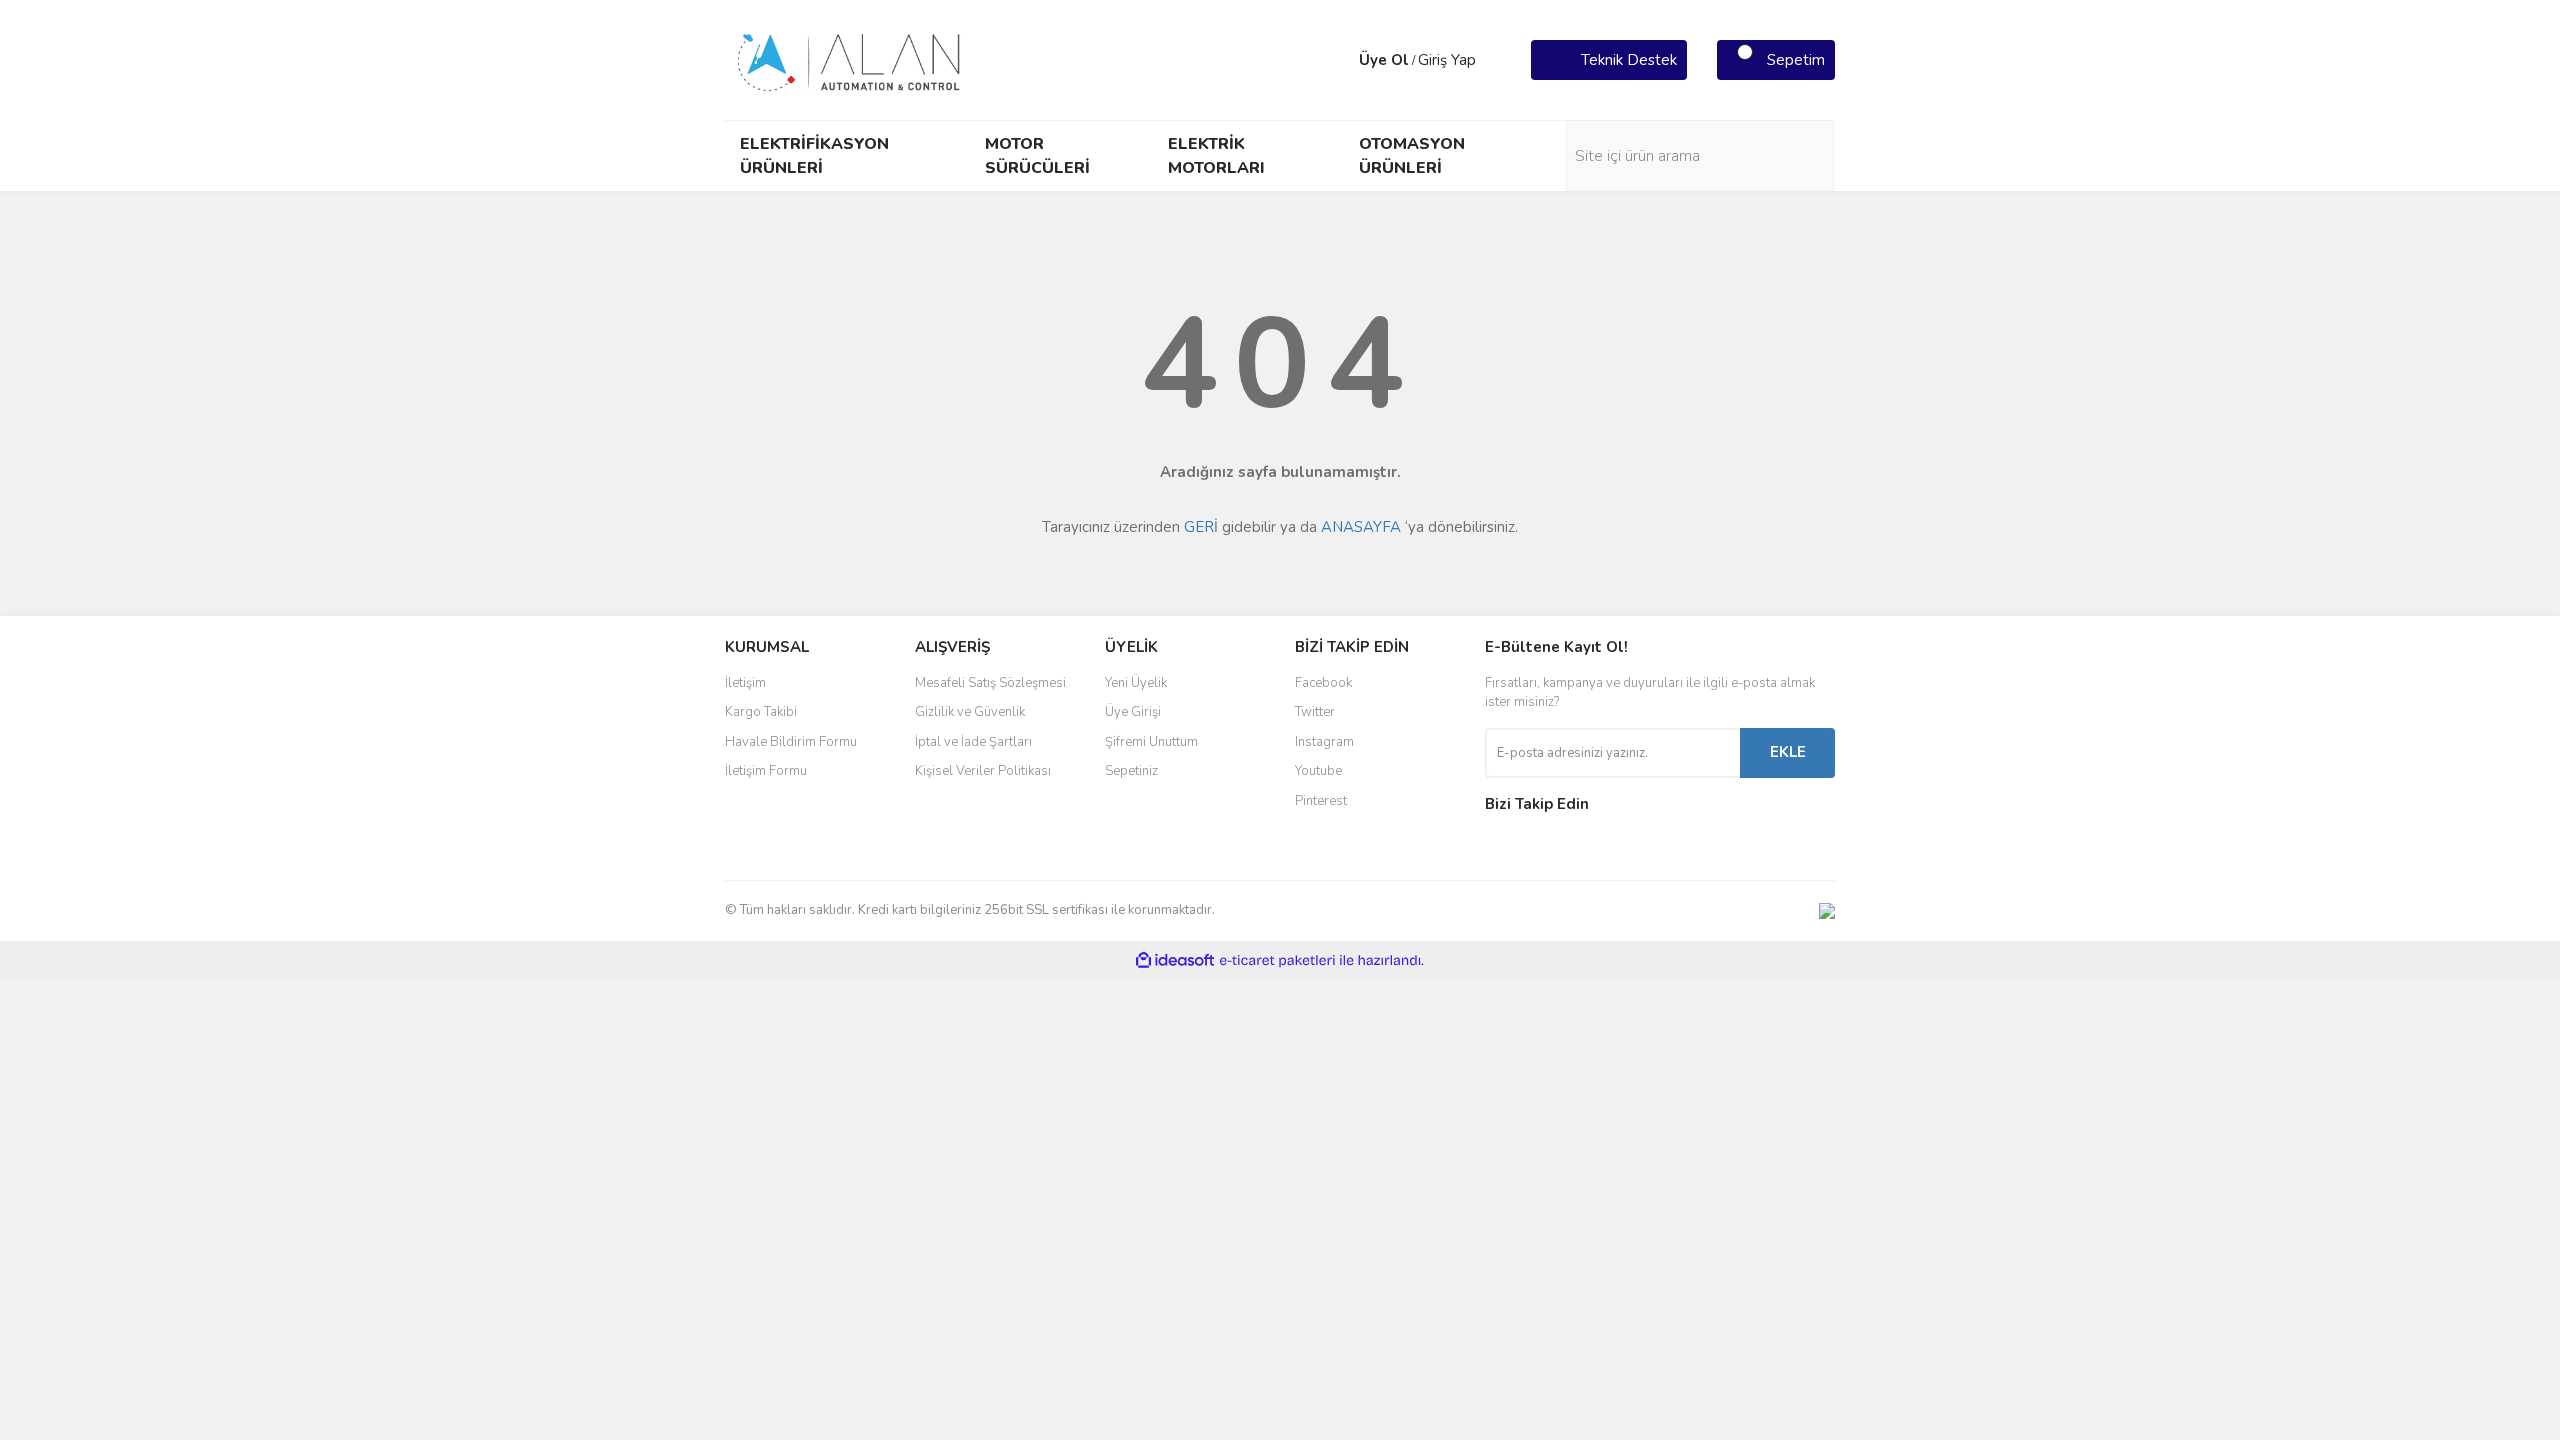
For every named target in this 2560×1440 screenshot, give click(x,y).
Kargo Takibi (761, 712)
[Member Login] (1339, 60)
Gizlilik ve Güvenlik (970, 712)
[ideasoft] (1175, 960)
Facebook (1323, 683)
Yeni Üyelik (1136, 683)
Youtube (1318, 771)
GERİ (1201, 527)
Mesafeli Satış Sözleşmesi (990, 683)
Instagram (1324, 742)
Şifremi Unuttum (1151, 742)
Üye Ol (1384, 60)
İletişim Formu (766, 771)
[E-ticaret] (1277, 960)
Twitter (1315, 712)
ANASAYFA (1361, 527)
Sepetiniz (1131, 771)
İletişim (745, 683)
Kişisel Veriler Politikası (983, 771)
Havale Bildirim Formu (791, 742)
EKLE (1788, 752)
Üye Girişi (1133, 712)
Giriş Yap (1447, 60)
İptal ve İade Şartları (973, 742)
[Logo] (850, 59)
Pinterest (1321, 801)
